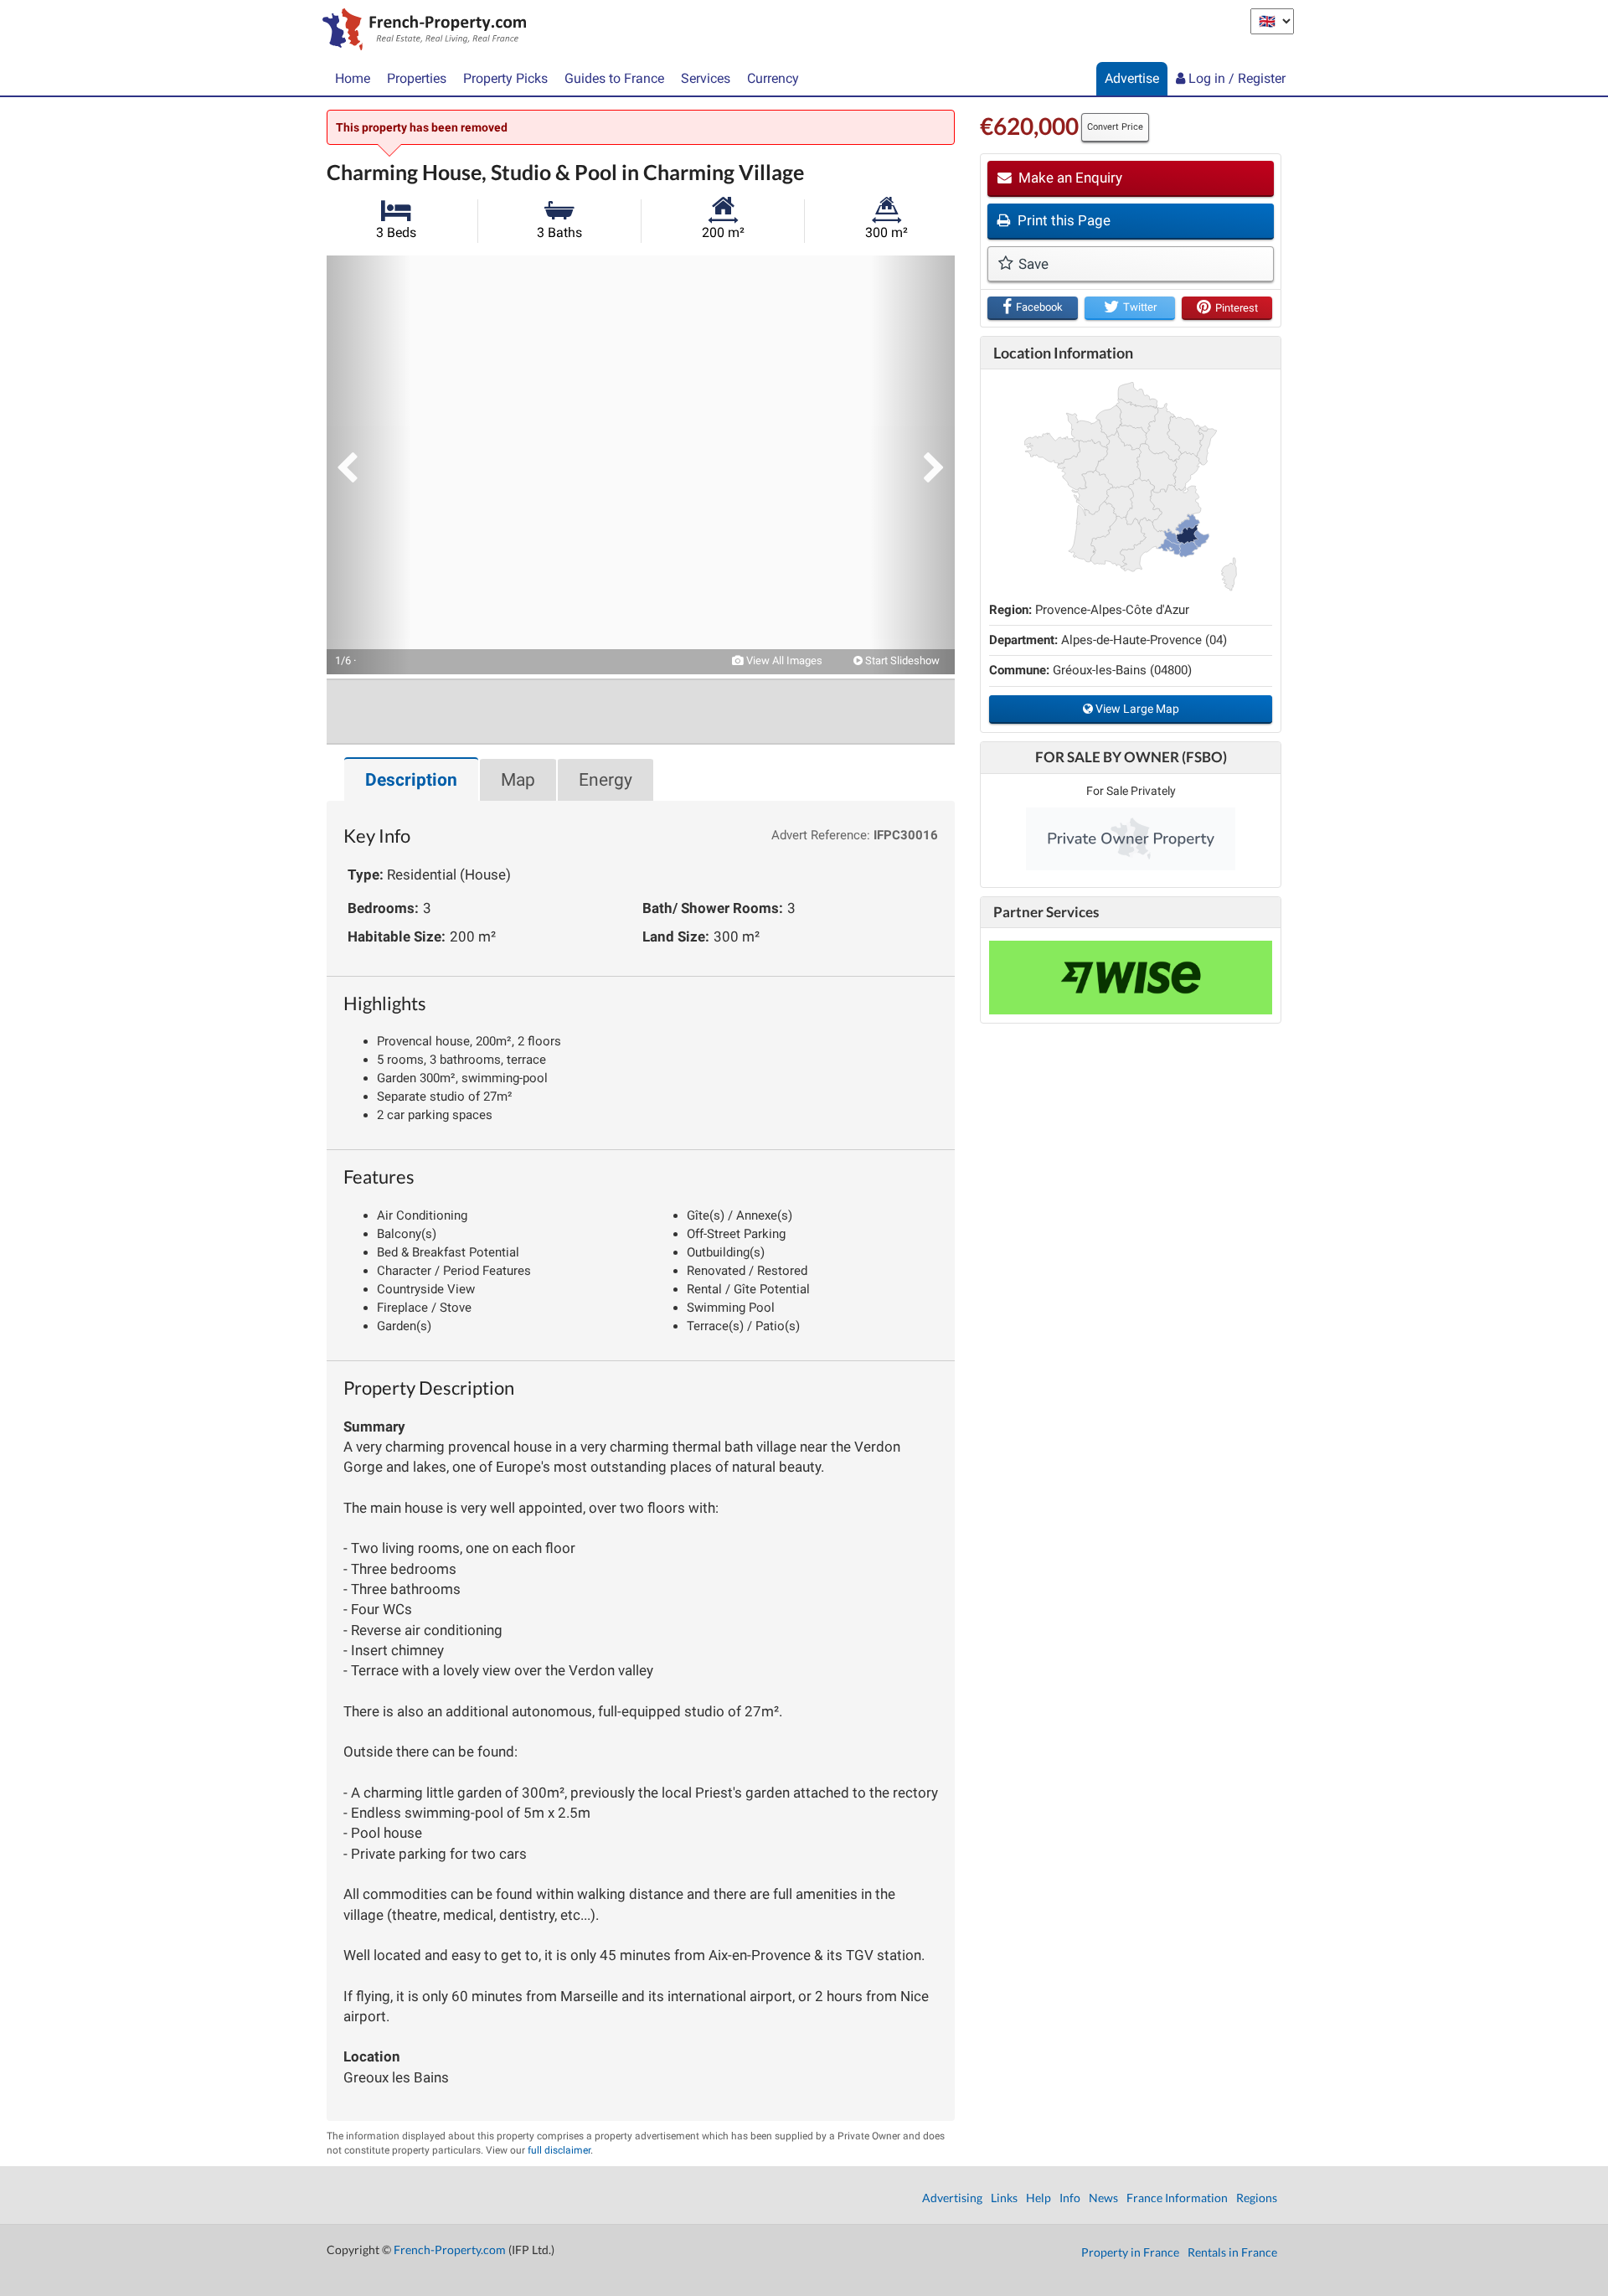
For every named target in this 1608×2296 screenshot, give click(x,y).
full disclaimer (559, 2150)
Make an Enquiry (1069, 178)
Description (411, 780)
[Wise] (1131, 978)
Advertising (952, 2198)
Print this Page (1062, 220)
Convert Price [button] (1115, 127)
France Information (1177, 2198)
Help (1038, 2198)
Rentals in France (1232, 2252)
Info (1070, 2198)
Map (518, 780)
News (1103, 2198)
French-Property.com (450, 2250)
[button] (368, 465)
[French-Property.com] (420, 31)
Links (1004, 2198)
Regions (1257, 2198)
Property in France (1130, 2252)
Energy (606, 780)
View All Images (783, 660)
